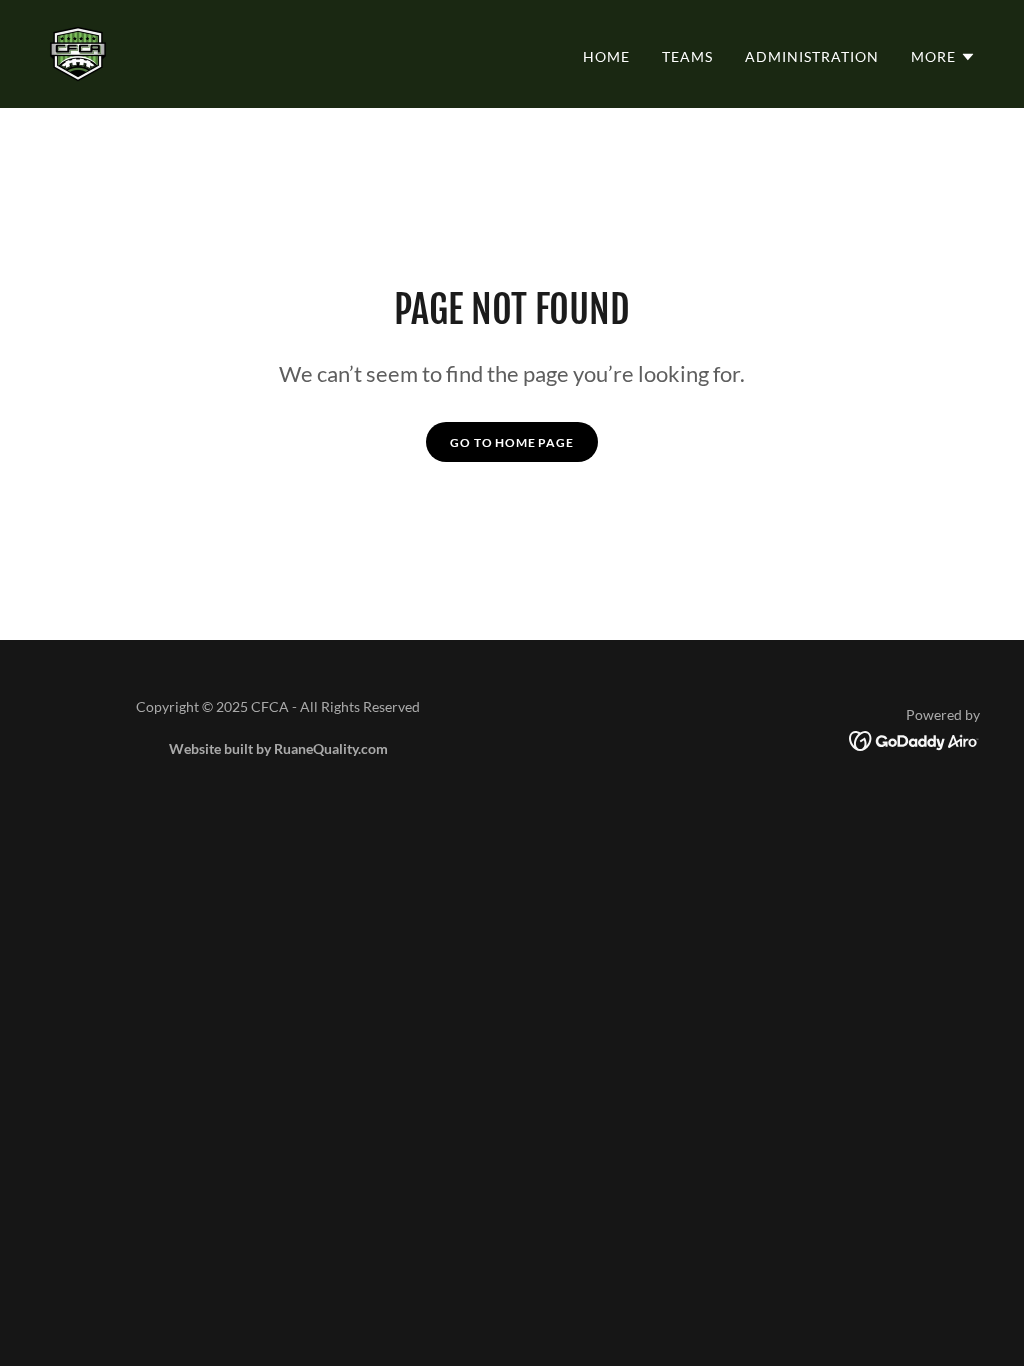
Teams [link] (687, 56)
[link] (78, 51)
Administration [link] (812, 56)
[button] (943, 57)
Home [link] (606, 56)
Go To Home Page (512, 442)
